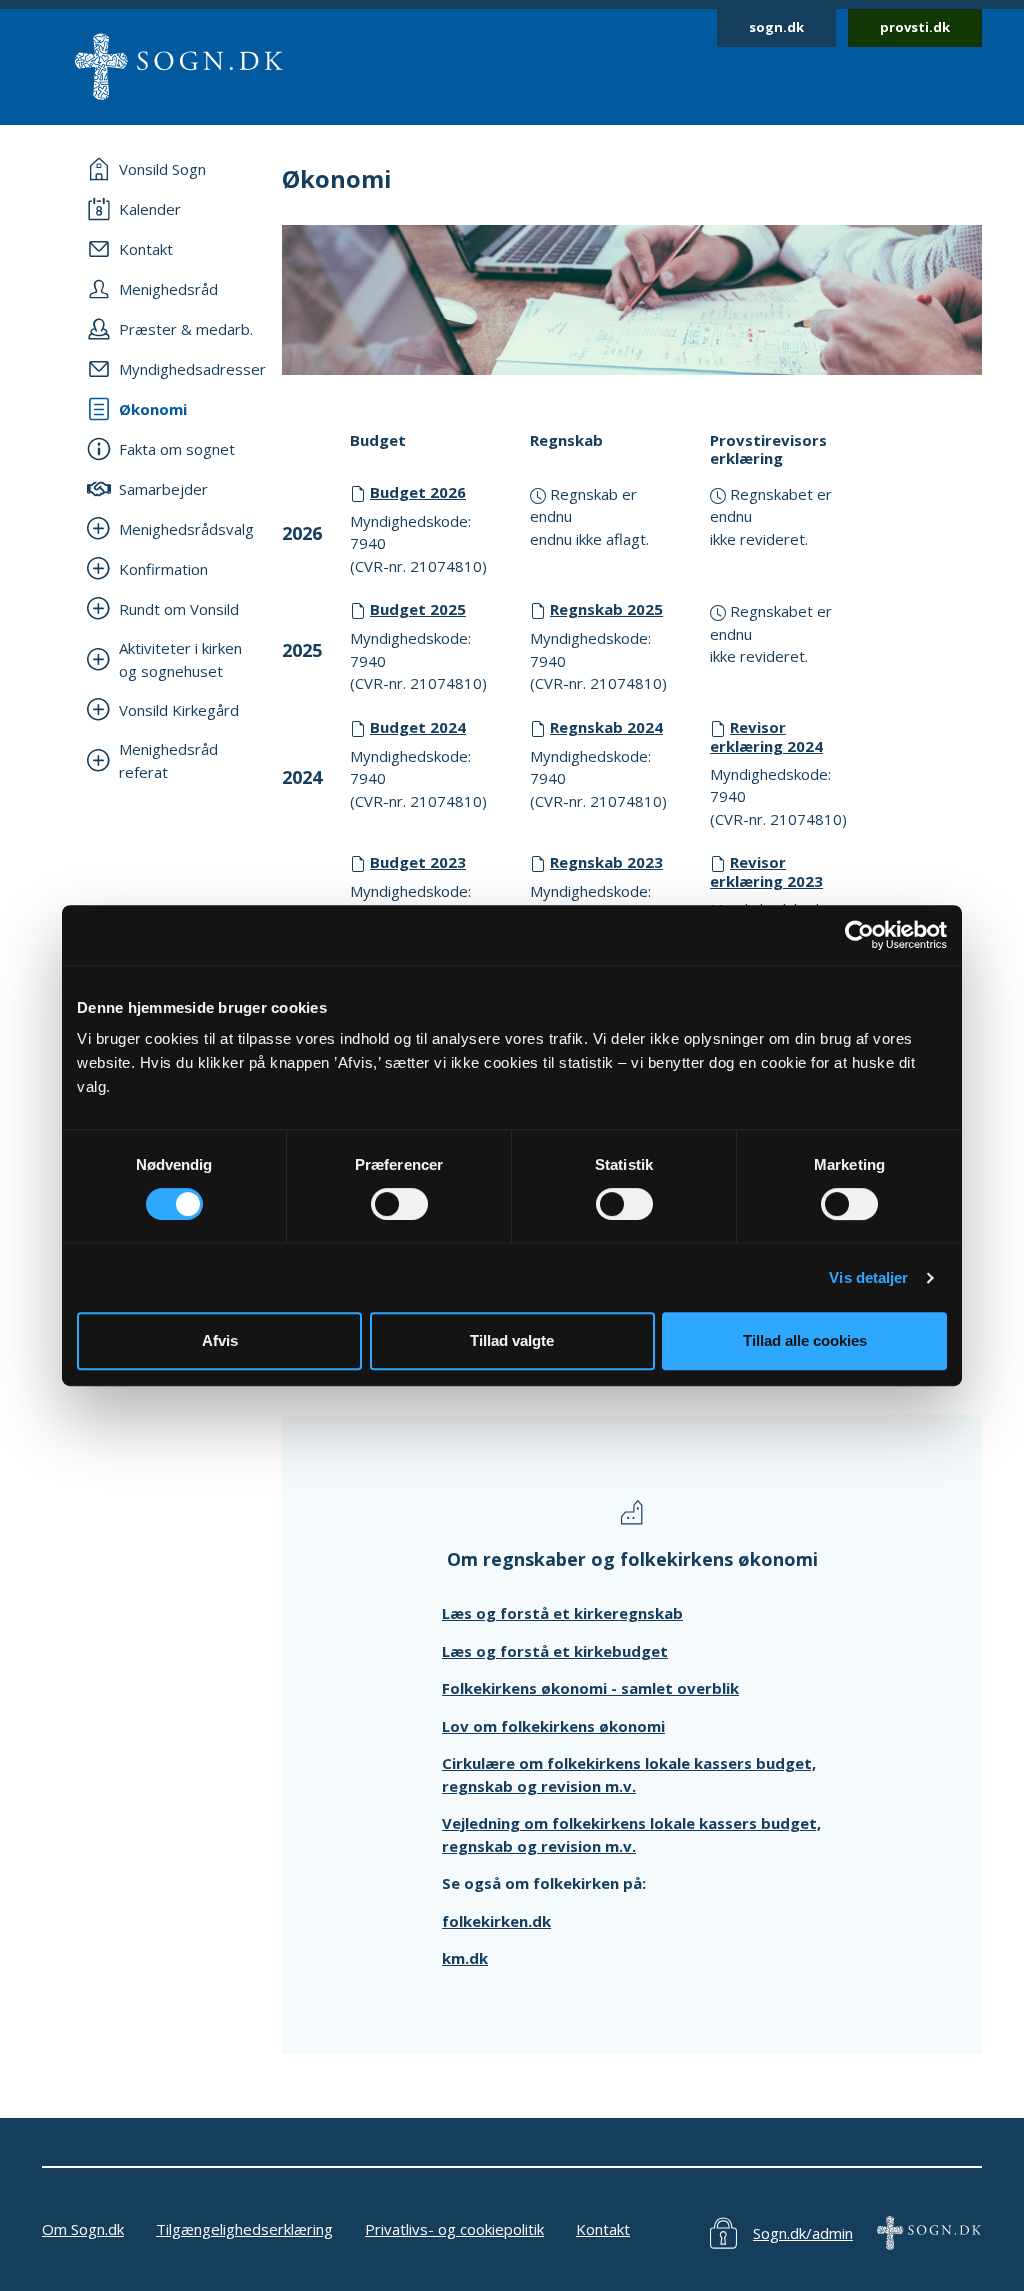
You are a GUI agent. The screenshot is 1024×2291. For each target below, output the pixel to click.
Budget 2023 (418, 862)
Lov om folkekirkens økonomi (553, 1726)
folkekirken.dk (496, 1921)
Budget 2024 (418, 727)
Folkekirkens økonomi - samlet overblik (590, 1688)
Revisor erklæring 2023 (766, 871)
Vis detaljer (868, 1277)
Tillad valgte (512, 1340)
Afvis (220, 1340)
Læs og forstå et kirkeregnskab (562, 1613)
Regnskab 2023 (606, 862)
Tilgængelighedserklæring (244, 2229)
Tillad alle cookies (805, 1340)
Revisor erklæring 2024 (766, 736)
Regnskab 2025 (606, 609)
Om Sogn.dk (83, 2229)
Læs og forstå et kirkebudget (555, 1651)
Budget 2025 (418, 609)
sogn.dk (776, 27)
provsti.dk (915, 27)
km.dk (465, 1958)
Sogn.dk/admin (803, 2233)
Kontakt (603, 2229)
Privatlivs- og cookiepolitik (454, 2229)
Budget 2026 (418, 492)
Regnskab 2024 (606, 727)
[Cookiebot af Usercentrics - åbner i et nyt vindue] (859, 935)
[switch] (399, 1204)
